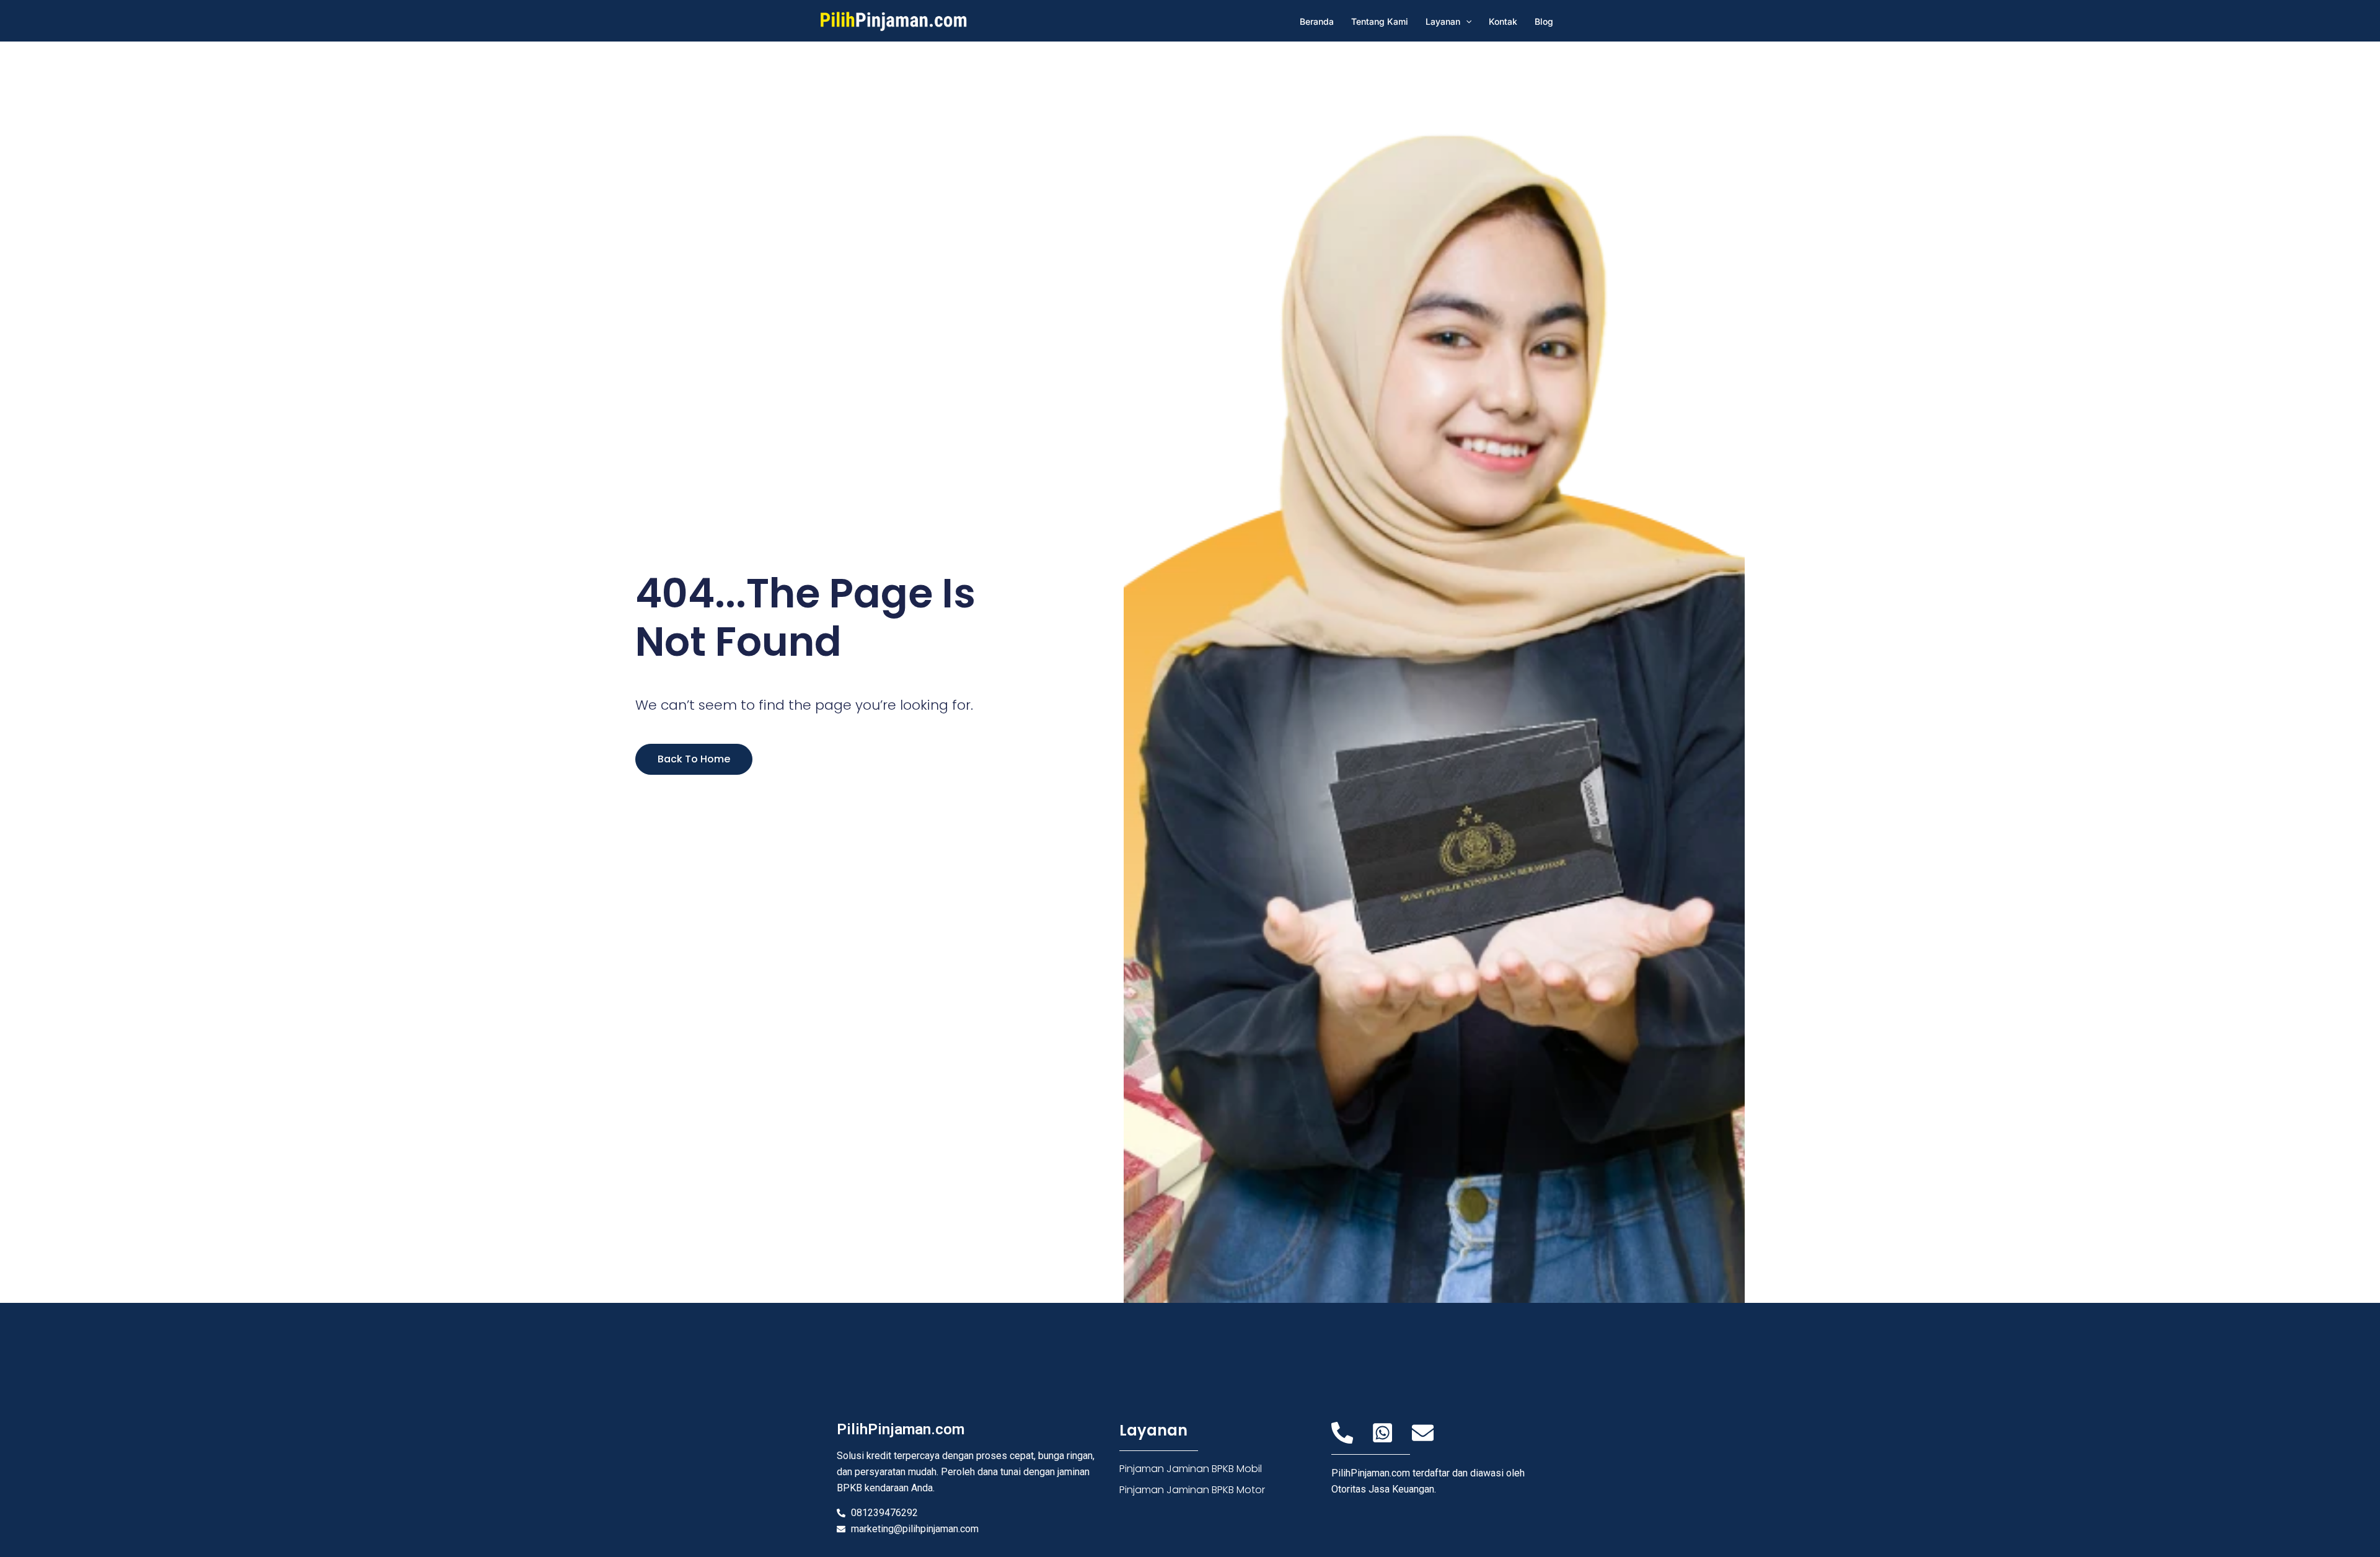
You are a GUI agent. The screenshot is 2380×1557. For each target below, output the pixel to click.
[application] (1466, 21)
